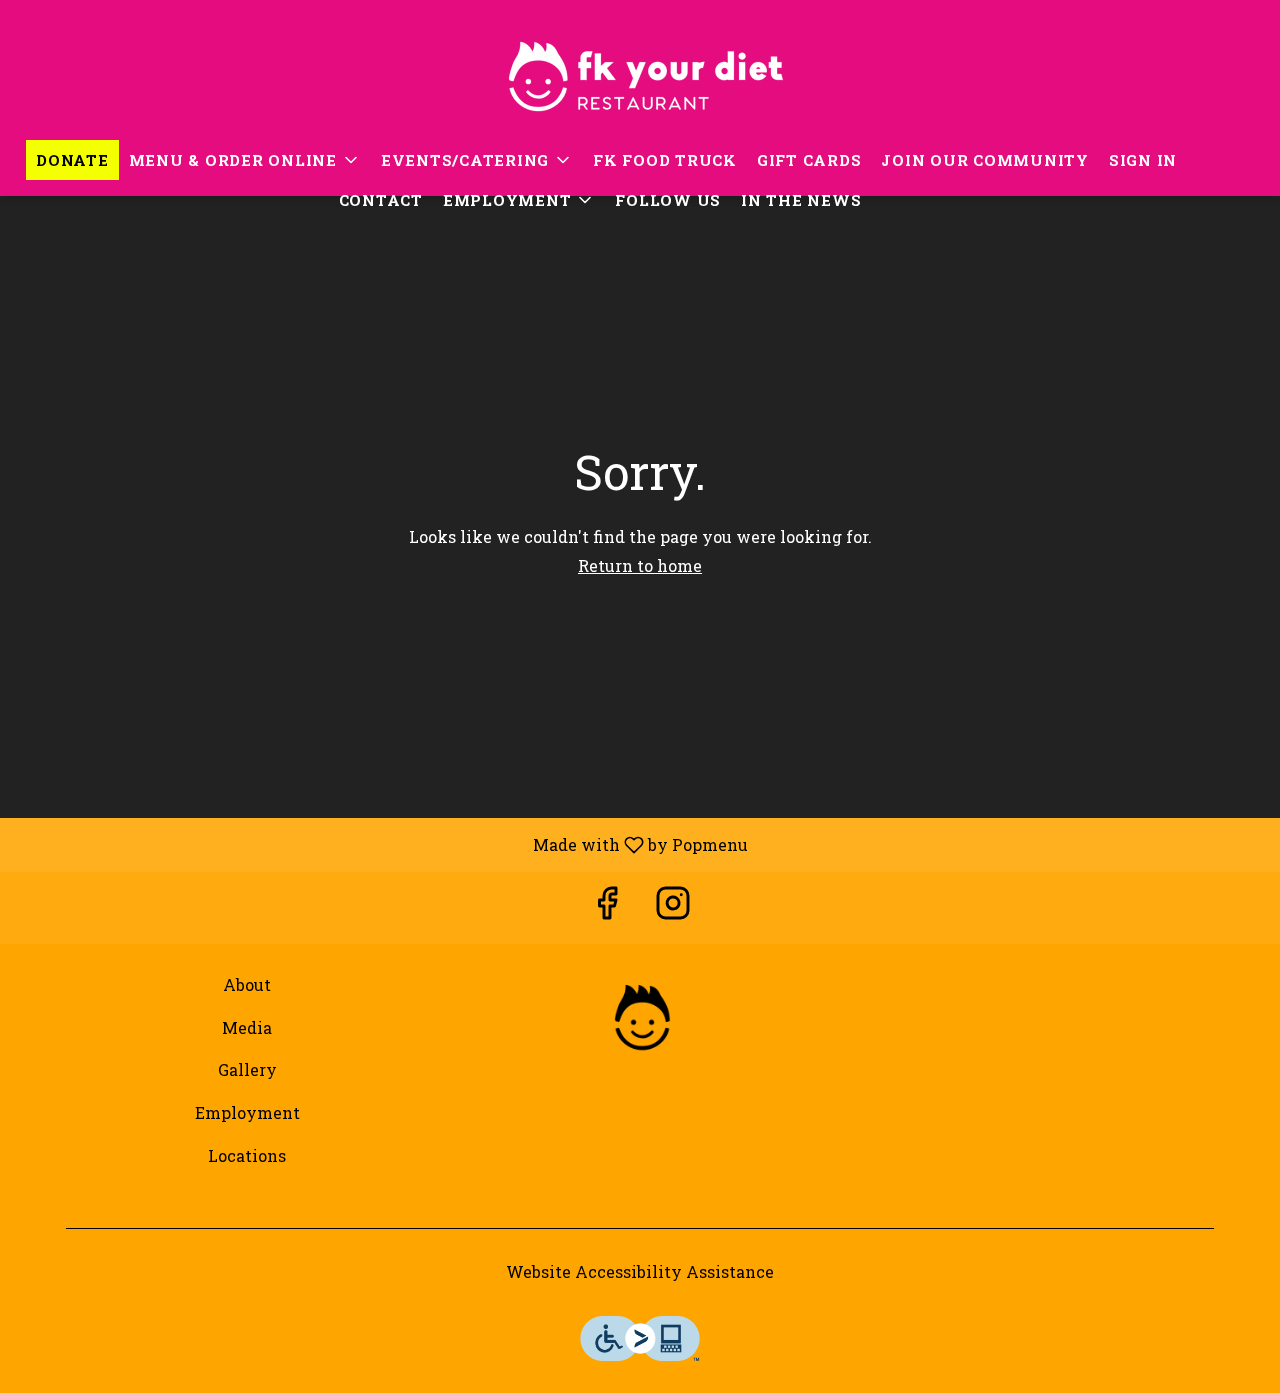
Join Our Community (985, 160)
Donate (72, 160)
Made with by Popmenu (381, 844)
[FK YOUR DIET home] (640, 70)
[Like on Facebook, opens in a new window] (607, 907)
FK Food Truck (665, 160)
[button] (245, 160)
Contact (381, 200)
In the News (801, 200)
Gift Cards (809, 160)
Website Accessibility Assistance (640, 1271)
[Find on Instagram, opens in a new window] (673, 907)
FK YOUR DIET (640, 1019)
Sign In (1143, 160)
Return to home (640, 565)
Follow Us (668, 200)
